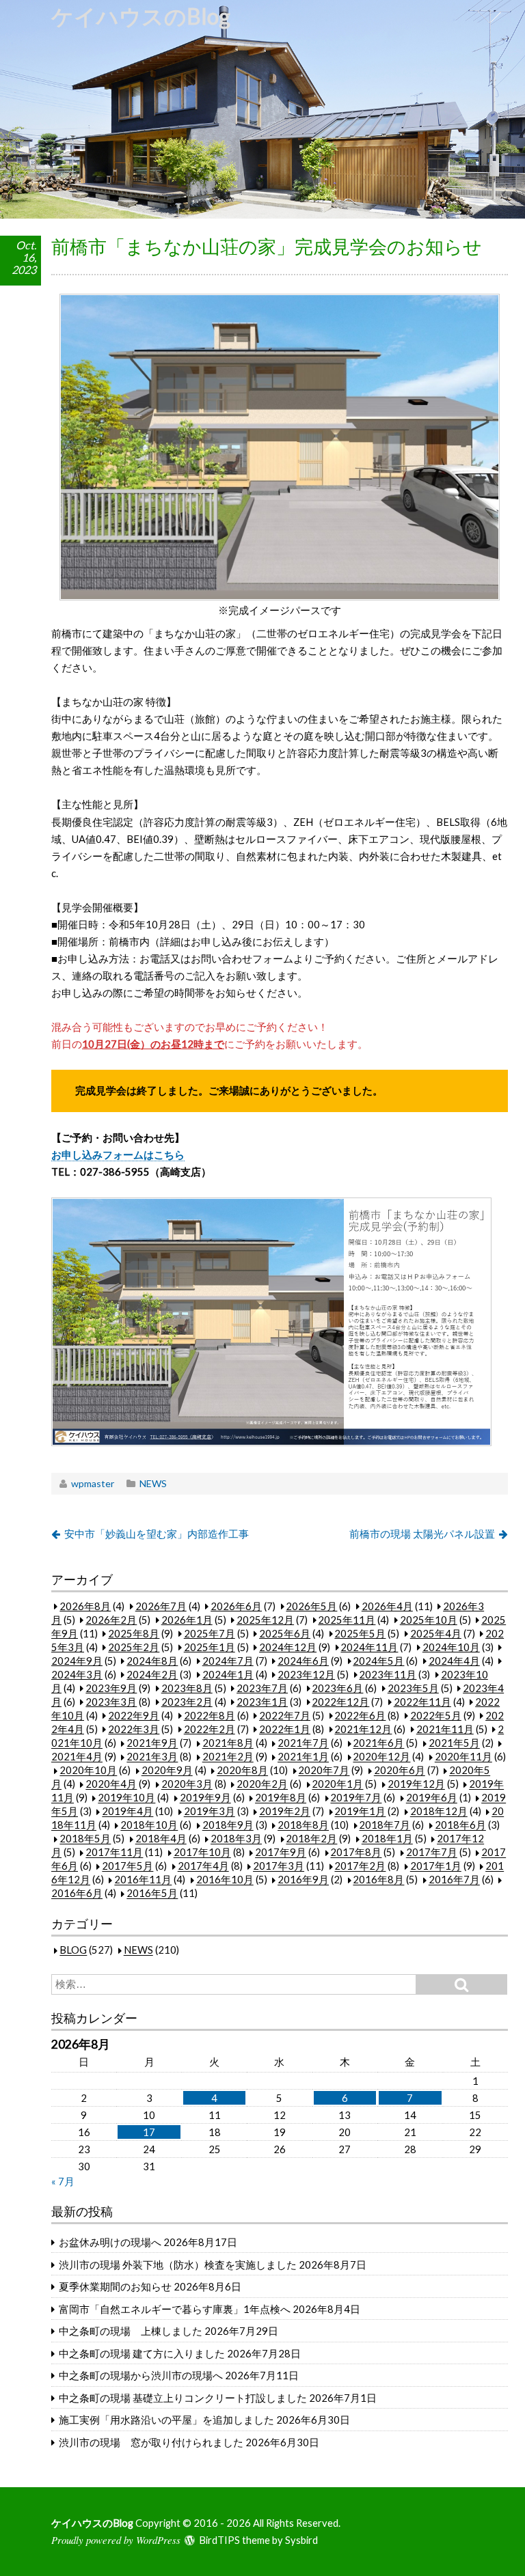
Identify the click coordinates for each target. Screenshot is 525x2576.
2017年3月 (279, 1866)
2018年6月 (460, 1825)
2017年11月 (114, 1853)
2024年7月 (228, 1661)
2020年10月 (88, 1771)
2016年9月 (303, 1880)
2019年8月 (281, 1798)
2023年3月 (111, 1702)
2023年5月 (413, 1688)
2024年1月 (228, 1674)
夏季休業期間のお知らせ (115, 2286)
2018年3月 (236, 1839)
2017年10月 (202, 1853)
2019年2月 (285, 1812)
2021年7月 (303, 1743)
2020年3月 (187, 1784)
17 (149, 2132)
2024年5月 (378, 1661)
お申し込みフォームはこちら (118, 1154)
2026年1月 (187, 1620)
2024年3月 (77, 1674)
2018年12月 (439, 1812)
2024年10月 (451, 1647)
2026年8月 (85, 1606)
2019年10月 (126, 1798)
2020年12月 (381, 1757)
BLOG (73, 1950)
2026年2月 (111, 1620)
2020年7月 (324, 1771)
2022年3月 (134, 1729)
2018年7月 (385, 1825)
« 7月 (63, 2181)
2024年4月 (454, 1661)
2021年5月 (454, 1743)
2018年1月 (387, 1839)
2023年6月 (337, 1688)
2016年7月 (454, 1880)
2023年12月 (306, 1674)
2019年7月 (356, 1798)
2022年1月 (285, 1729)
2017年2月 (360, 1866)
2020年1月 (337, 1784)
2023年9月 (111, 1688)
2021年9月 (152, 1743)
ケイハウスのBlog (141, 16)
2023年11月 (388, 1674)
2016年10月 (225, 1880)
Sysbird (301, 2540)
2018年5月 (85, 1839)
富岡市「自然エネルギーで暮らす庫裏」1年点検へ (175, 2309)
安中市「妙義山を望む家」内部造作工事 (157, 1534)
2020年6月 (400, 1771)
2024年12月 (288, 1647)
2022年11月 (422, 1702)
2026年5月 (311, 1606)
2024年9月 (77, 1661)
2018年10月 (149, 1825)
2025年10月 (429, 1620)
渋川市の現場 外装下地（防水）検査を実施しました (178, 2265)
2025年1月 (210, 1647)
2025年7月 (210, 1633)
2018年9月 (228, 1825)
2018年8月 (303, 1825)
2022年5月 (436, 1715)
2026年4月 (387, 1606)
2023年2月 (187, 1702)
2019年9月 (205, 1798)
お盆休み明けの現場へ (110, 2242)
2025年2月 (134, 1647)
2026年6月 (236, 1606)
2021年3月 (152, 1757)
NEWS (153, 1483)
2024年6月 (303, 1661)
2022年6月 (360, 1715)
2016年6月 (77, 1894)
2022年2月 (210, 1729)
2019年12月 (416, 1784)
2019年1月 (360, 1812)
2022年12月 (340, 1702)
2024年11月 (369, 1647)
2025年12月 (265, 1620)
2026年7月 (161, 1606)
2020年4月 (111, 1784)
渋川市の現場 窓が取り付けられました (151, 2442)
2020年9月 (167, 1771)
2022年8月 (210, 1715)
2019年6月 (432, 1798)
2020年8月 (242, 1771)
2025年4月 (436, 1633)
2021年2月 (228, 1757)
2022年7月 (285, 1715)
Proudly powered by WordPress (116, 2540)
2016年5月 (152, 1894)
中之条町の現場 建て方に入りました (142, 2353)
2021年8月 (228, 1743)
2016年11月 (143, 1880)
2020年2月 (262, 1784)
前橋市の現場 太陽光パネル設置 (422, 1534)
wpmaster (93, 1483)
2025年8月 (134, 1633)
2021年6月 (378, 1743)
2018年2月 (311, 1839)
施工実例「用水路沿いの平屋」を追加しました (166, 2420)
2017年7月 (432, 1853)
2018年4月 (161, 1839)
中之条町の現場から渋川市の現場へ (141, 2375)
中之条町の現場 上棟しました (131, 2331)
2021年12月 (363, 1729)
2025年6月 (285, 1633)
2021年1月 (303, 1757)
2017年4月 (203, 1866)
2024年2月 (152, 1674)
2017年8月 (356, 1853)
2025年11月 (347, 1620)
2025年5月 (360, 1633)
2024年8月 (152, 1661)
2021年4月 (77, 1757)
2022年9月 (134, 1715)
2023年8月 (187, 1688)
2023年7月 (262, 1688)
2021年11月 (445, 1729)
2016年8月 (378, 1880)
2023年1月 (262, 1702)
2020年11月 (463, 1757)
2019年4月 (127, 1812)
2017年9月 (281, 1853)
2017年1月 (436, 1866)
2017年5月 (127, 1866)
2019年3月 (210, 1812)
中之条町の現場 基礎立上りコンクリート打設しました (183, 2398)
